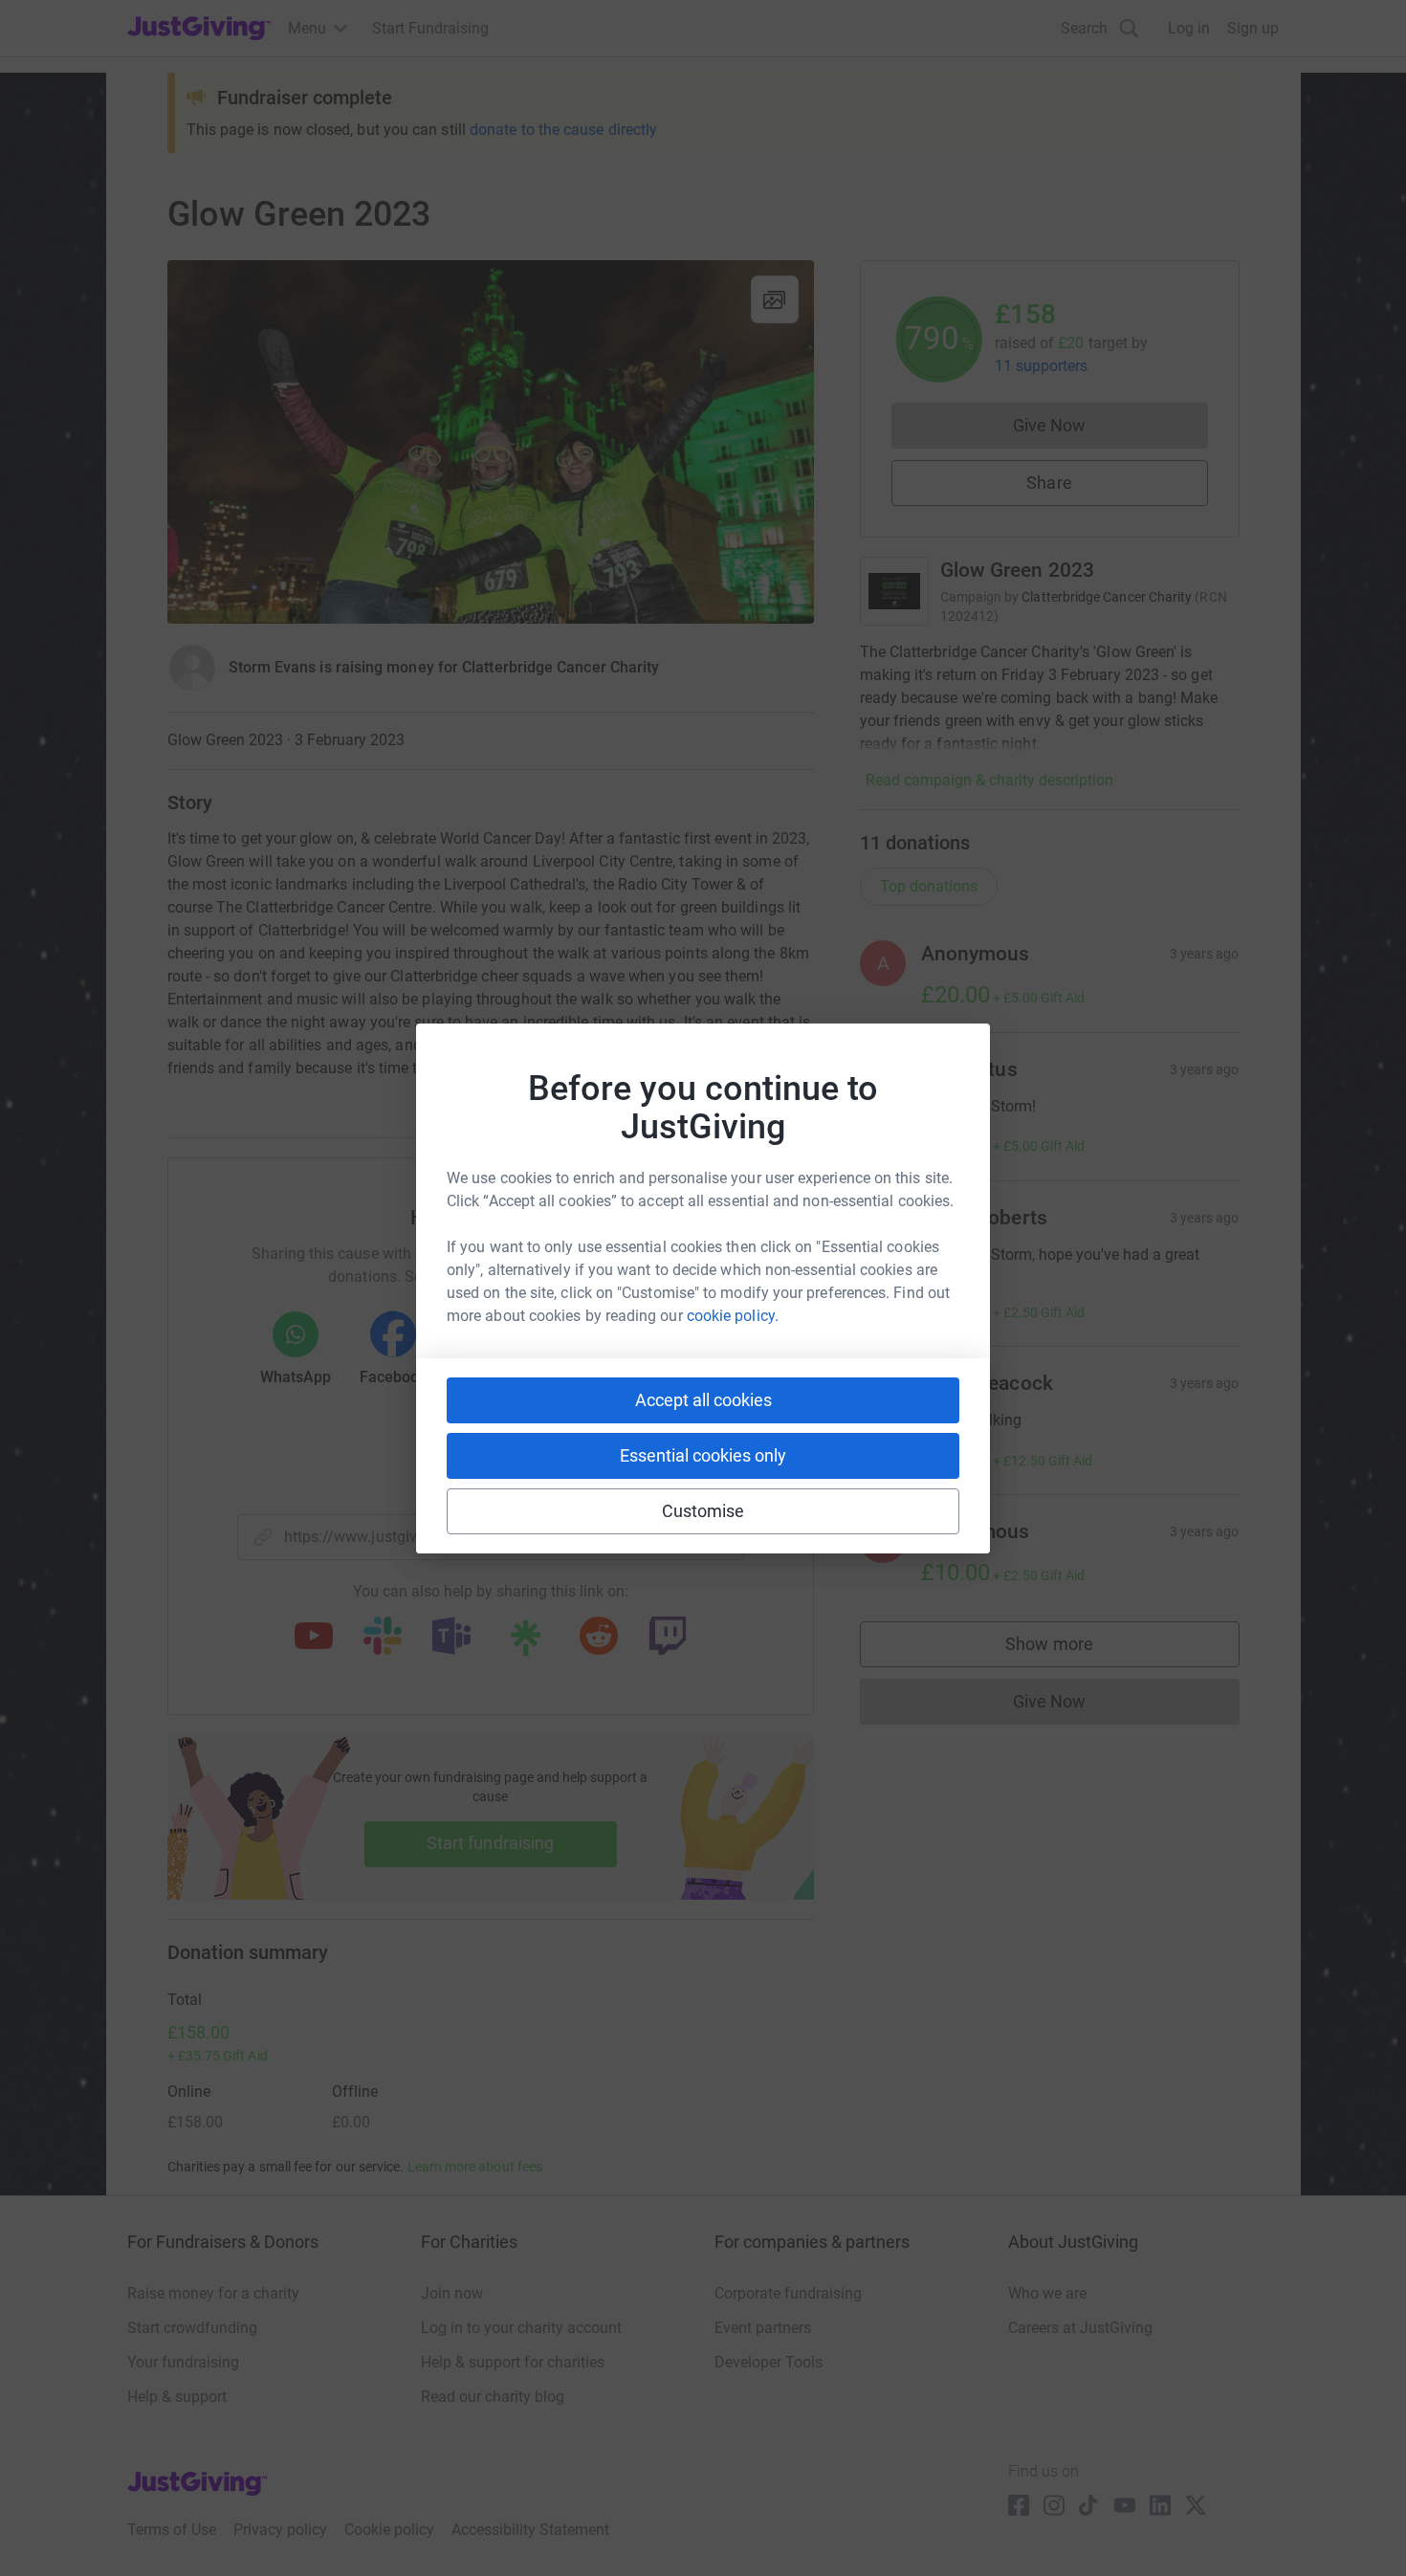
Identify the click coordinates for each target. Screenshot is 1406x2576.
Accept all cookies (703, 1400)
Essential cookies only (703, 1455)
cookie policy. (733, 1316)
